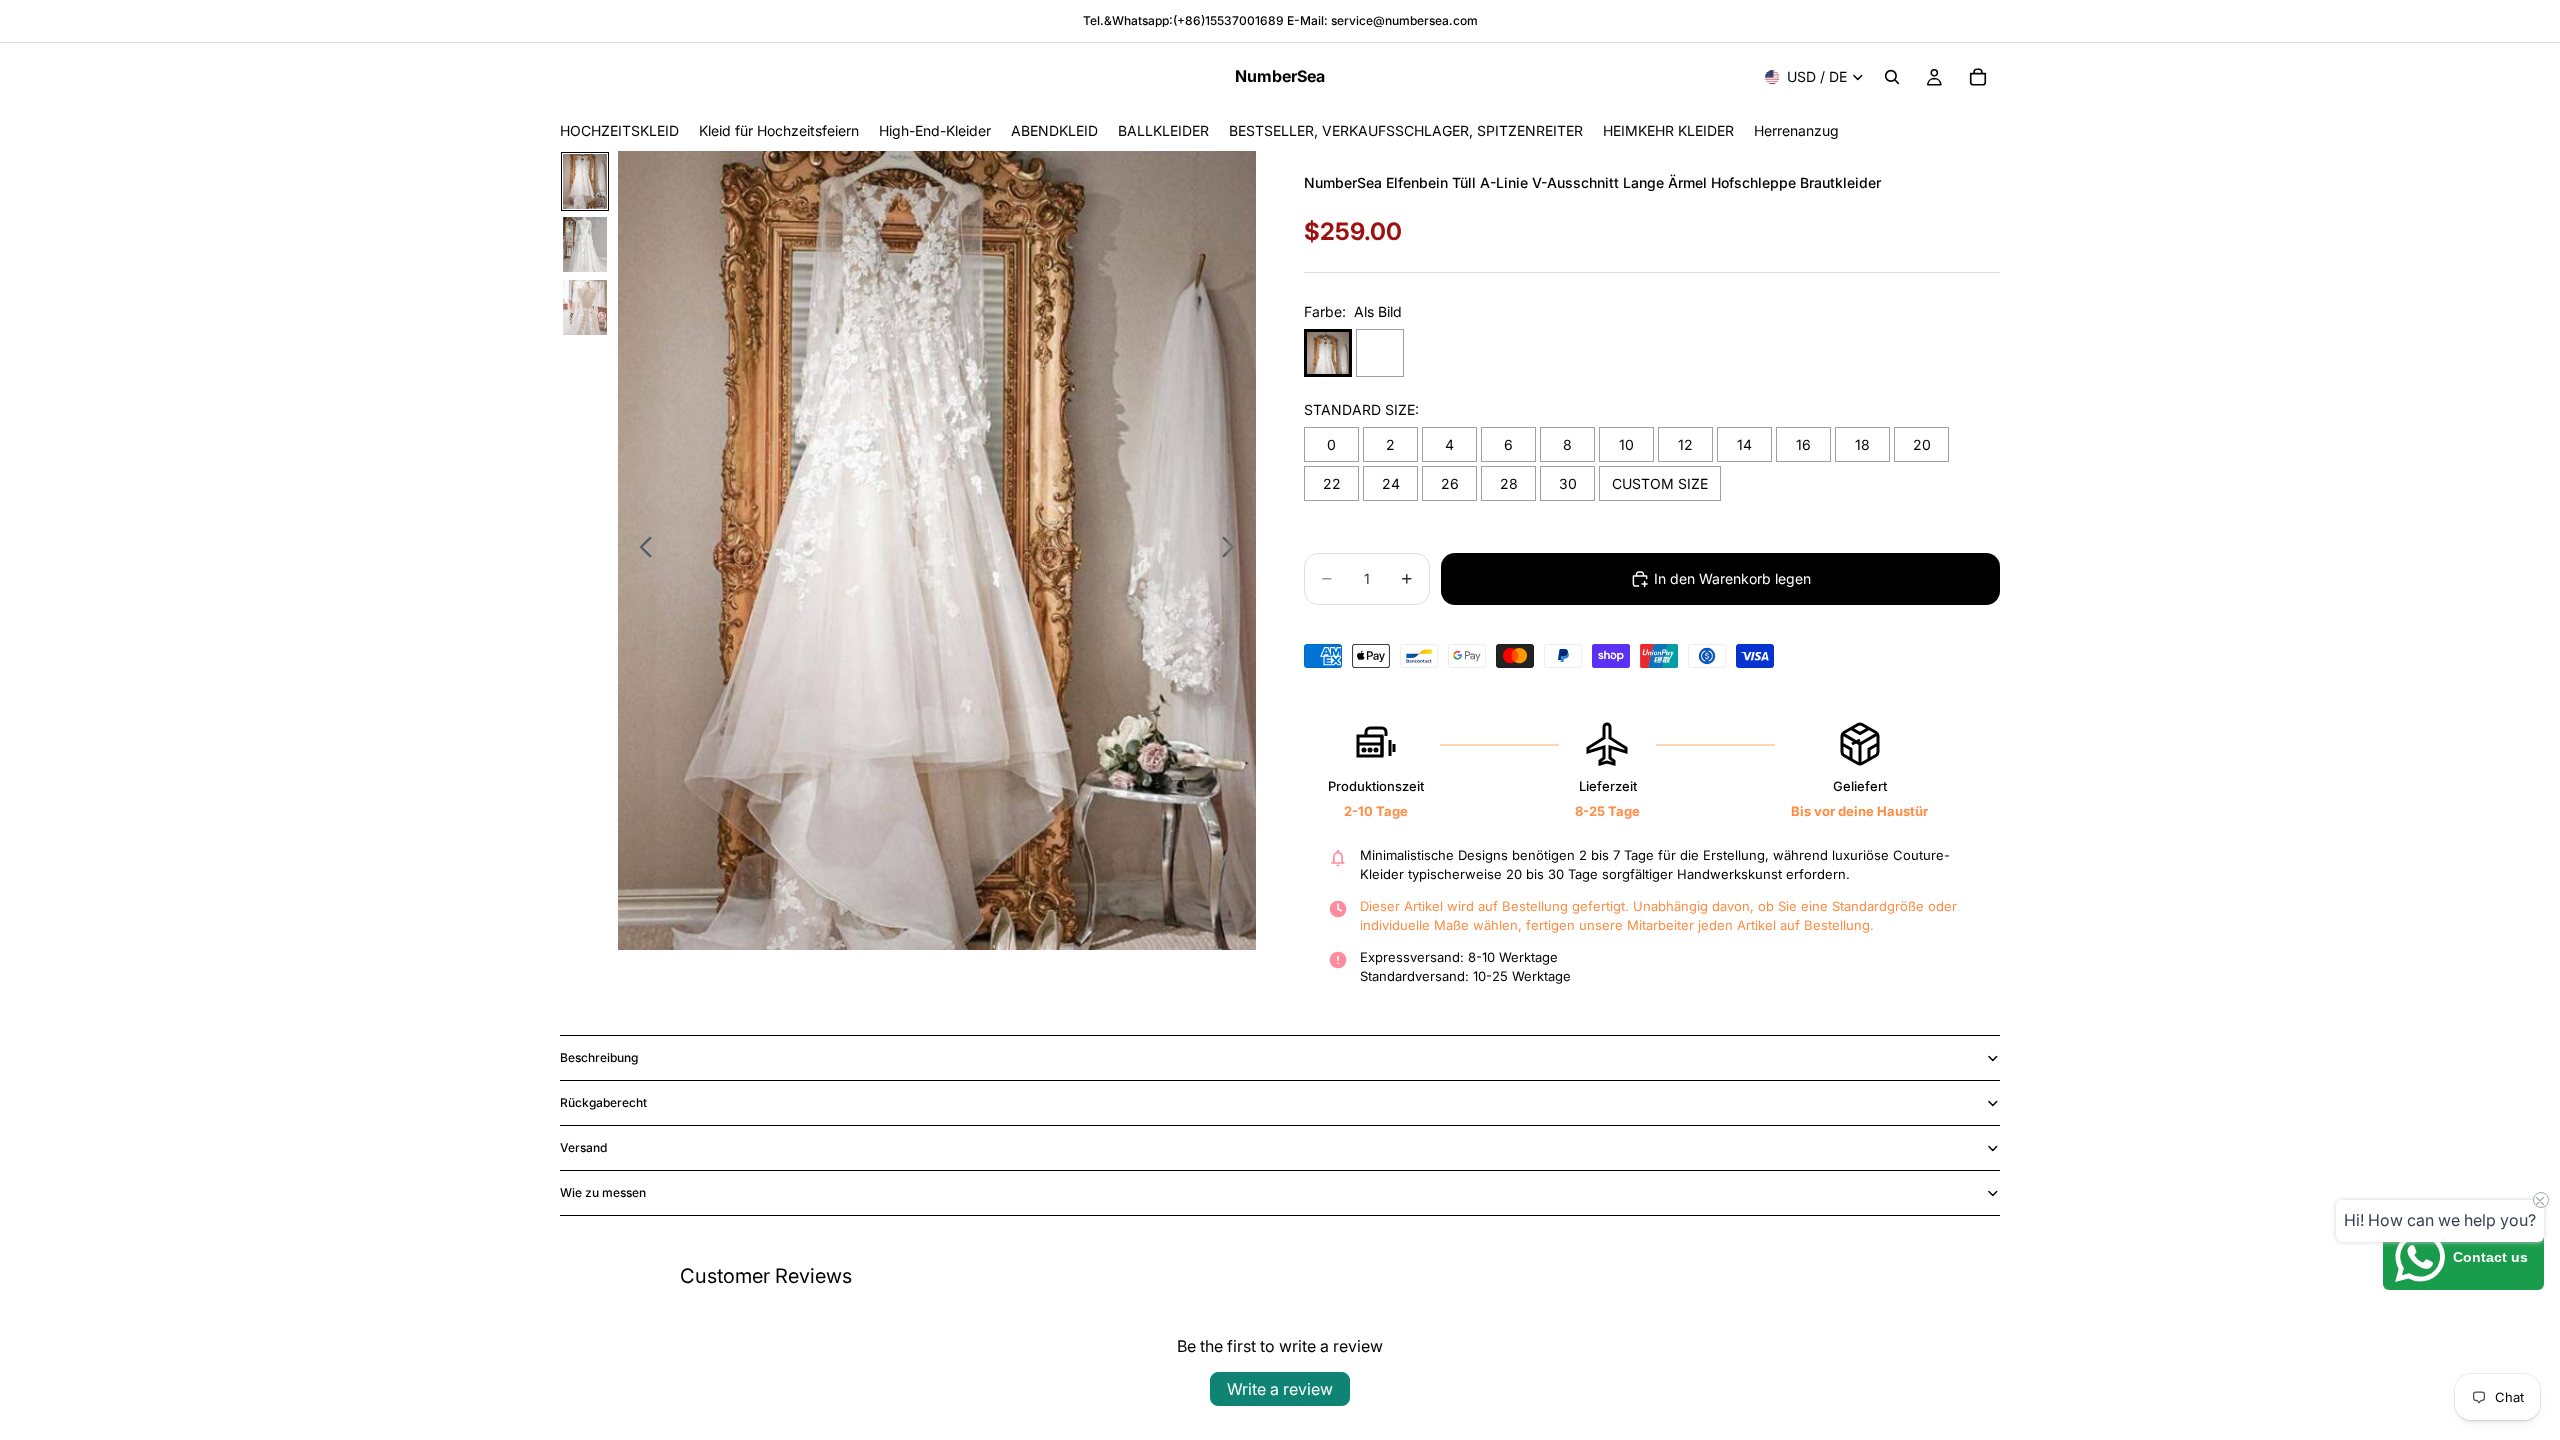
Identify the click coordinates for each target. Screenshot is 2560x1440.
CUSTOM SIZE (1660, 483)
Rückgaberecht (603, 1102)
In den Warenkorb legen (1732, 578)
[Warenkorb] (1978, 77)
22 (1332, 483)
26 (1450, 483)
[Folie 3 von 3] (585, 307)
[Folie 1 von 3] (585, 181)
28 (1509, 483)
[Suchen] (1892, 77)
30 (1568, 483)
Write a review (1280, 1389)
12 (1685, 444)
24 (1391, 483)
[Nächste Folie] (1233, 550)
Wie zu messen (603, 1192)
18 (1862, 444)
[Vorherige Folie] (640, 550)
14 (1744, 444)
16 (1803, 444)
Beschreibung (599, 1057)
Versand (583, 1147)
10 (1626, 444)
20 (1922, 444)
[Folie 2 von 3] (585, 244)
